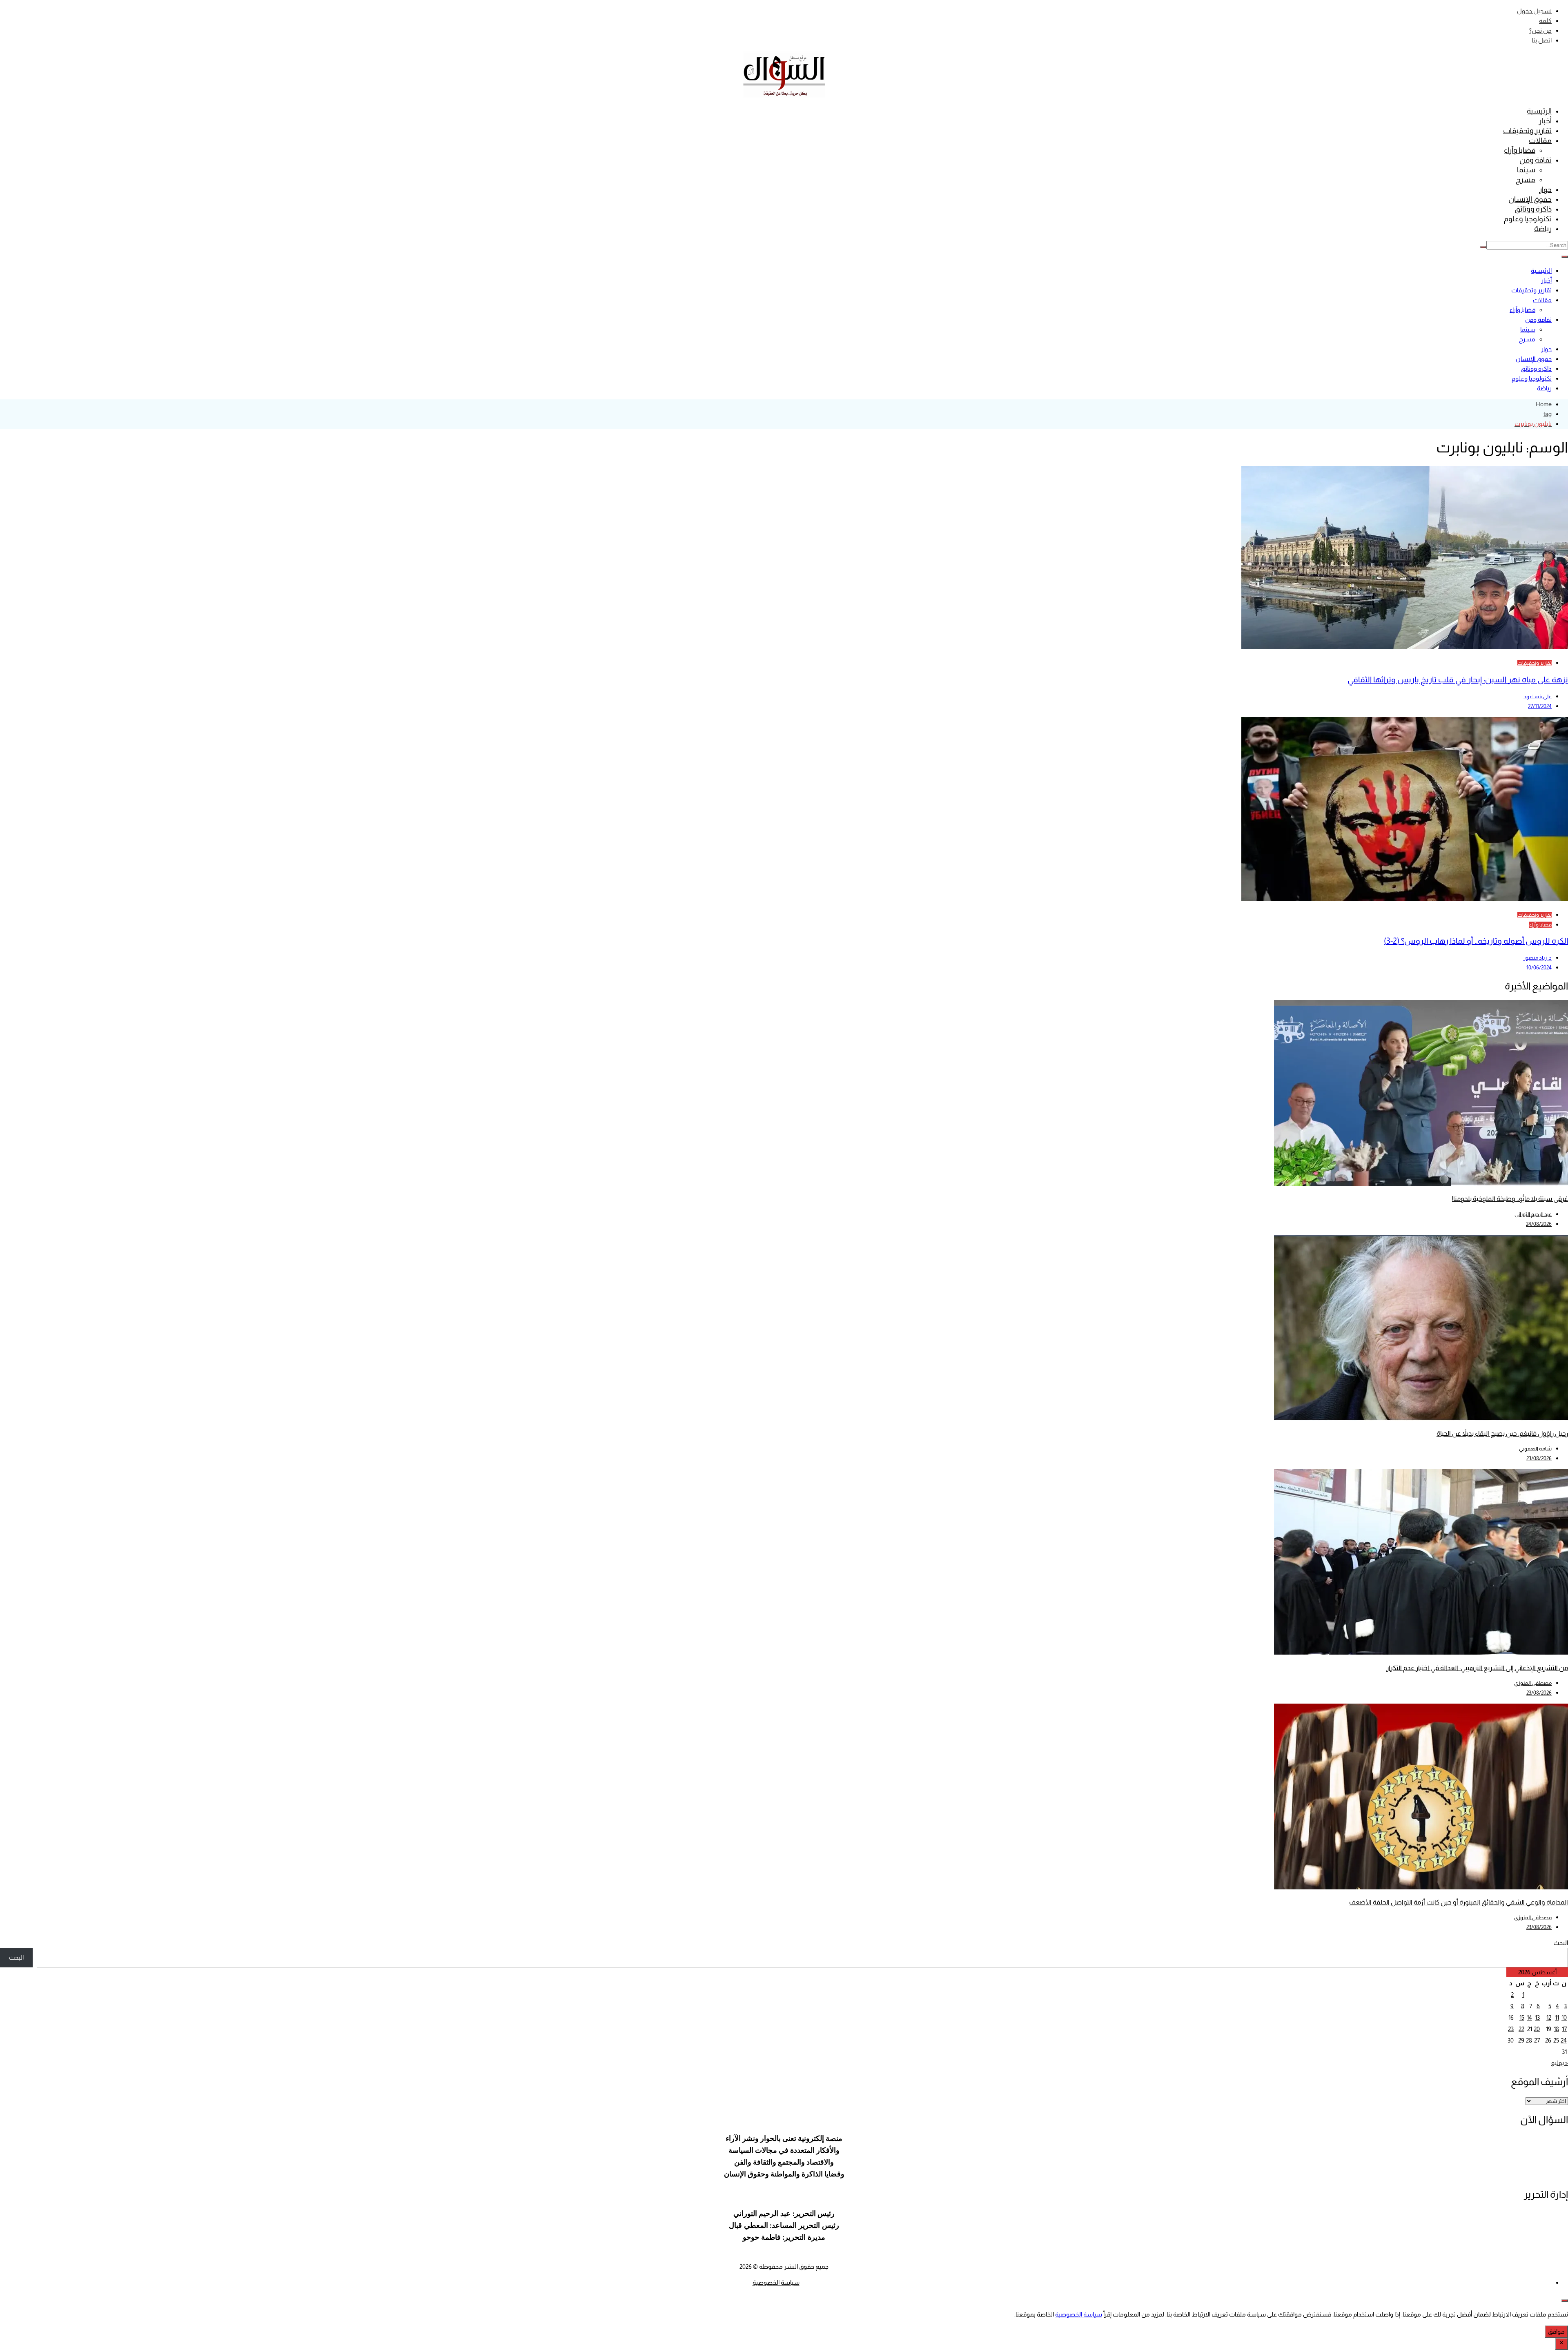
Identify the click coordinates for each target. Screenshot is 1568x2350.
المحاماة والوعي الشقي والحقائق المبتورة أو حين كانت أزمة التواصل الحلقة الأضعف (1459, 1902)
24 (1564, 2040)
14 (1529, 2017)
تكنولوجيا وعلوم (1528, 219)
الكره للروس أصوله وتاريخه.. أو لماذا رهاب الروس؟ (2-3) (1476, 941)
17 (1564, 2029)
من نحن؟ (1540, 30)
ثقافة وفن (1536, 160)
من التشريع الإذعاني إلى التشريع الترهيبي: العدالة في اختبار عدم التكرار (1477, 1668)
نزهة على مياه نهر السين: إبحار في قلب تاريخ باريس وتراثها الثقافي (1458, 679)
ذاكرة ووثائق (1533, 209)
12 (1549, 2017)
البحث (1561, 1943)
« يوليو (1560, 2063)
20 (1537, 2029)
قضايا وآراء (1520, 150)
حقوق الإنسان (1530, 199)
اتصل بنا (1542, 40)
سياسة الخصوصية (776, 2282)
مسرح (1526, 180)
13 (1537, 2017)
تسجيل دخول (1534, 11)
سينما (1526, 170)
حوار (1545, 189)
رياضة (1543, 229)
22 (1521, 2029)
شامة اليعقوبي (1535, 1449)
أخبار (1545, 121)
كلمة (1545, 21)
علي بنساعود (1538, 696)
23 (1511, 2029)
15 (1522, 2017)
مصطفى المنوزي (1533, 1683)
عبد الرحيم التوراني (1533, 1214)
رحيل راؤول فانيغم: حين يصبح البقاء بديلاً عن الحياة (1502, 1433)
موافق (1556, 2331)
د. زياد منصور (1538, 958)
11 (1557, 2017)
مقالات (1540, 140)
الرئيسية (1539, 111)
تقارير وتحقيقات (1527, 131)
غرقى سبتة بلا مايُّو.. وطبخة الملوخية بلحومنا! (1510, 1199)
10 (1564, 2017)
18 (1556, 2029)
